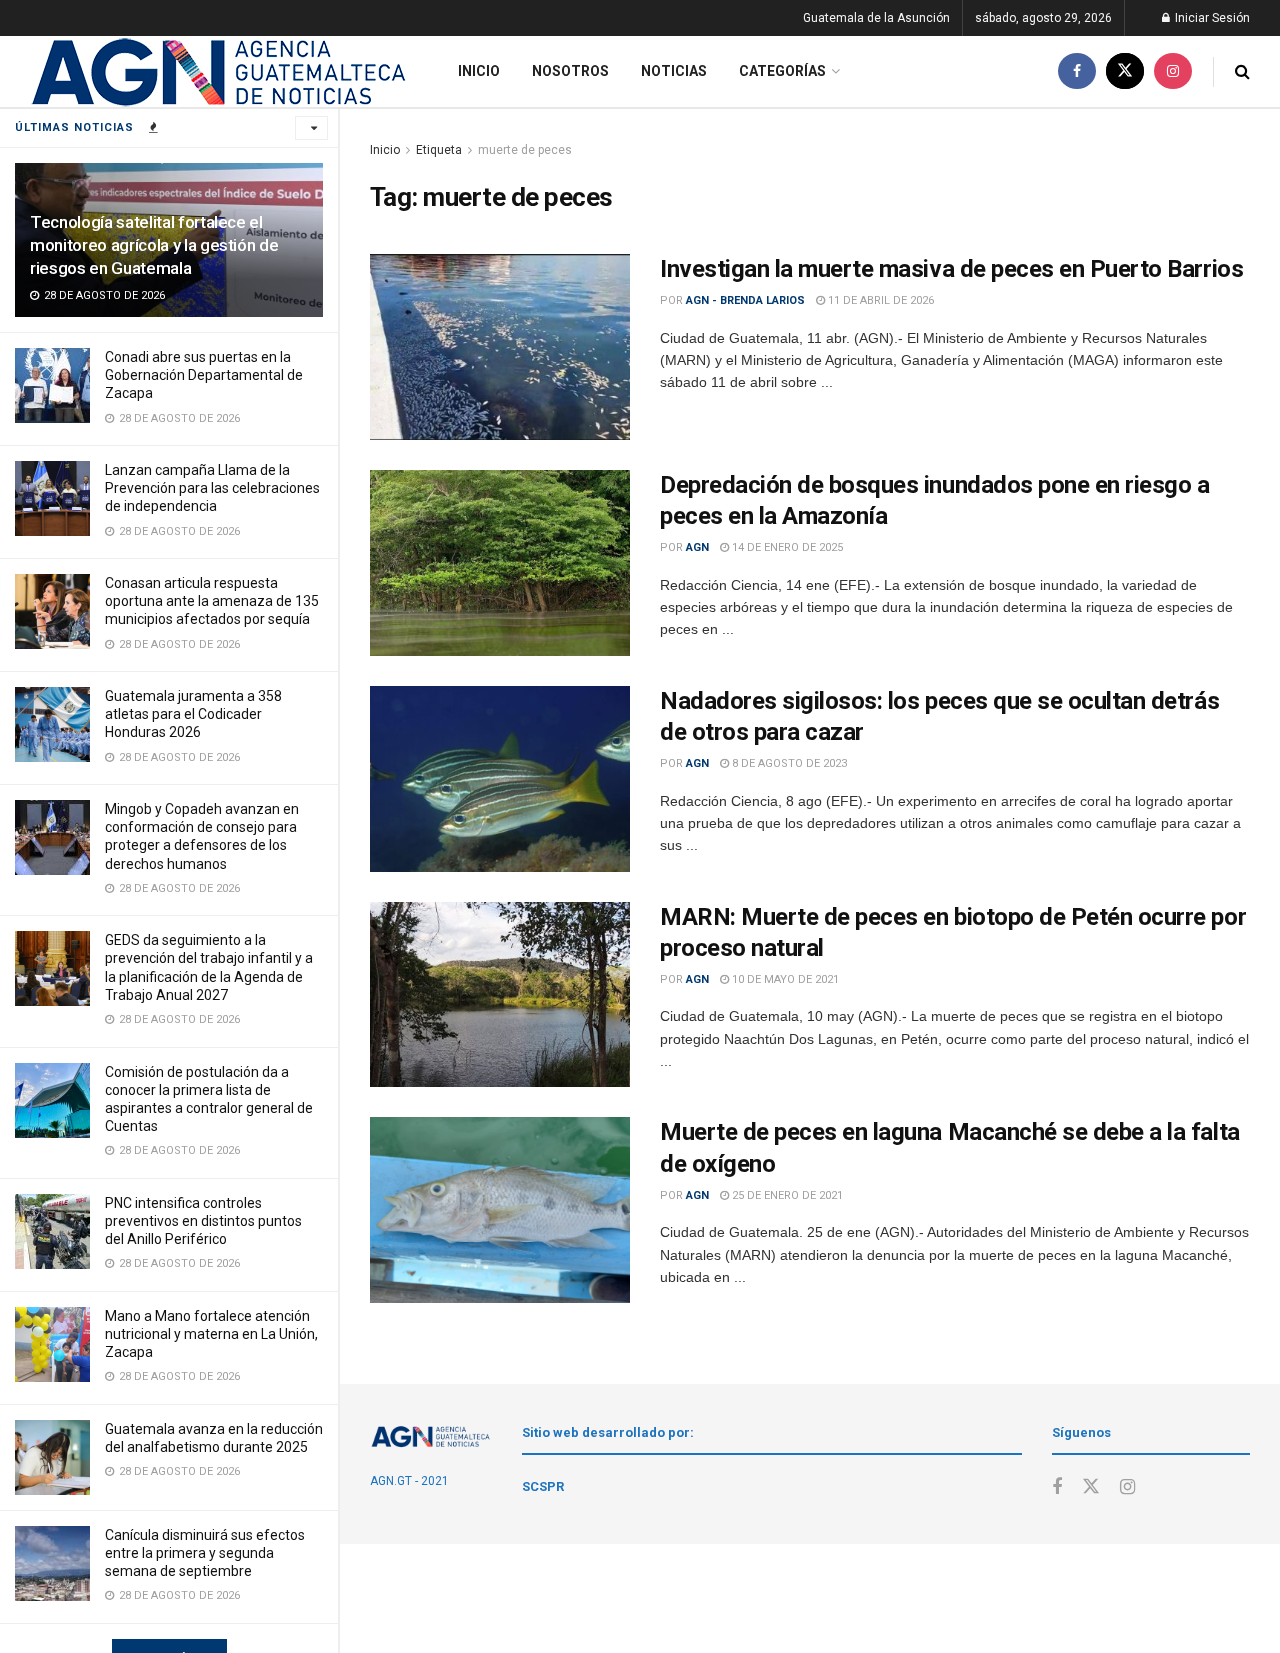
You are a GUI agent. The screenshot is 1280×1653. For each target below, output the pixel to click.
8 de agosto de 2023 (788, 763)
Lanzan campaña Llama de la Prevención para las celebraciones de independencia (212, 488)
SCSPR (543, 1486)
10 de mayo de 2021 (784, 979)
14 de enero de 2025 (786, 547)
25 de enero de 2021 (786, 1195)
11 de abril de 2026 (879, 300)
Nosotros (570, 71)
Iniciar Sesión (1211, 18)
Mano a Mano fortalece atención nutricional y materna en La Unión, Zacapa (211, 1334)
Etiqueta (439, 150)
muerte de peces (525, 150)
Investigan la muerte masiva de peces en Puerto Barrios (951, 269)
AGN (697, 547)
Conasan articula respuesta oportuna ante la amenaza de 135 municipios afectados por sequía (212, 601)
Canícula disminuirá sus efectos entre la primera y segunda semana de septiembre (205, 1553)
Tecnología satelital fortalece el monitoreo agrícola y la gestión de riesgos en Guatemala (154, 245)
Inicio (479, 71)
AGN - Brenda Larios (745, 300)
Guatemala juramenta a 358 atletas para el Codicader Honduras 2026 (193, 714)
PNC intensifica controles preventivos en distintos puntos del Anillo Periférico (203, 1221)
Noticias (674, 71)
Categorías (782, 71)
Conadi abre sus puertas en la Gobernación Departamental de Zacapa (204, 375)
